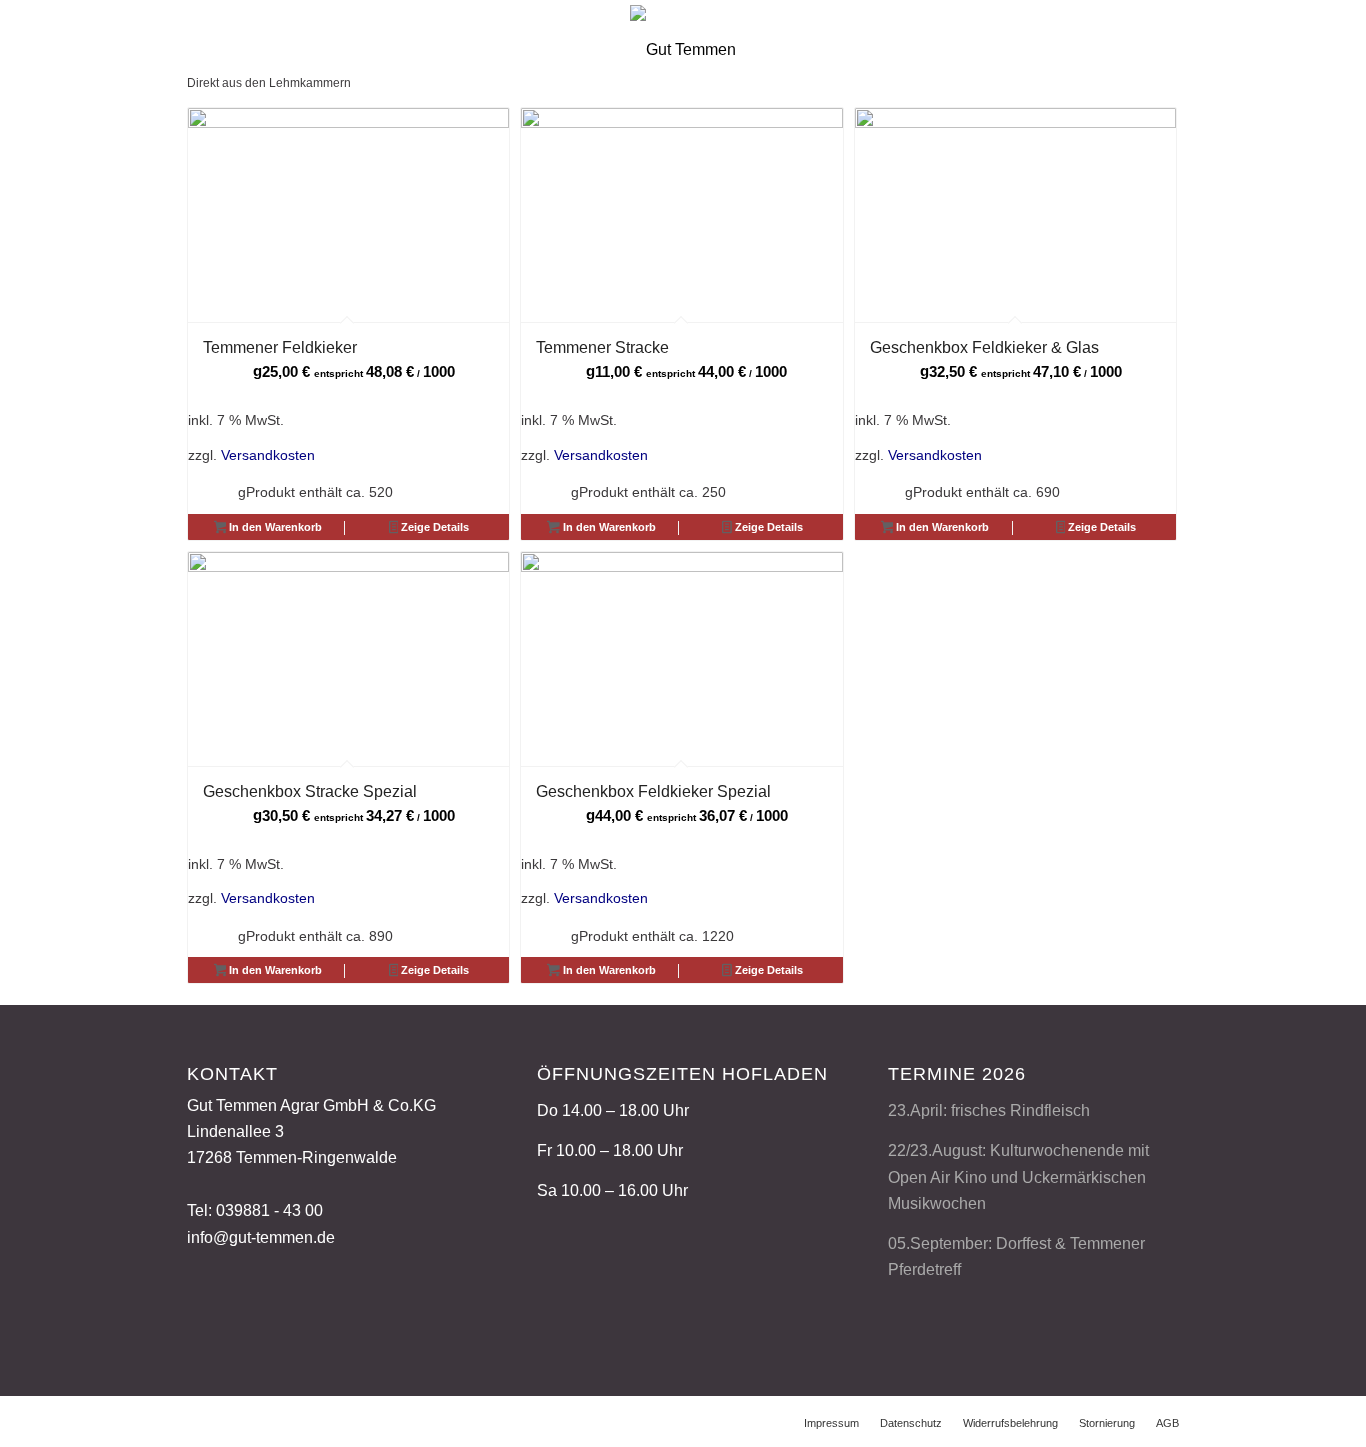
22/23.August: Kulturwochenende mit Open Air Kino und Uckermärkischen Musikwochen (1018, 1177)
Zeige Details (433, 527)
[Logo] (683, 46)
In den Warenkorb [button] (274, 527)
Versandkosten (268, 455)
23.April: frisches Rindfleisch (989, 1110)
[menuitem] (831, 1423)
